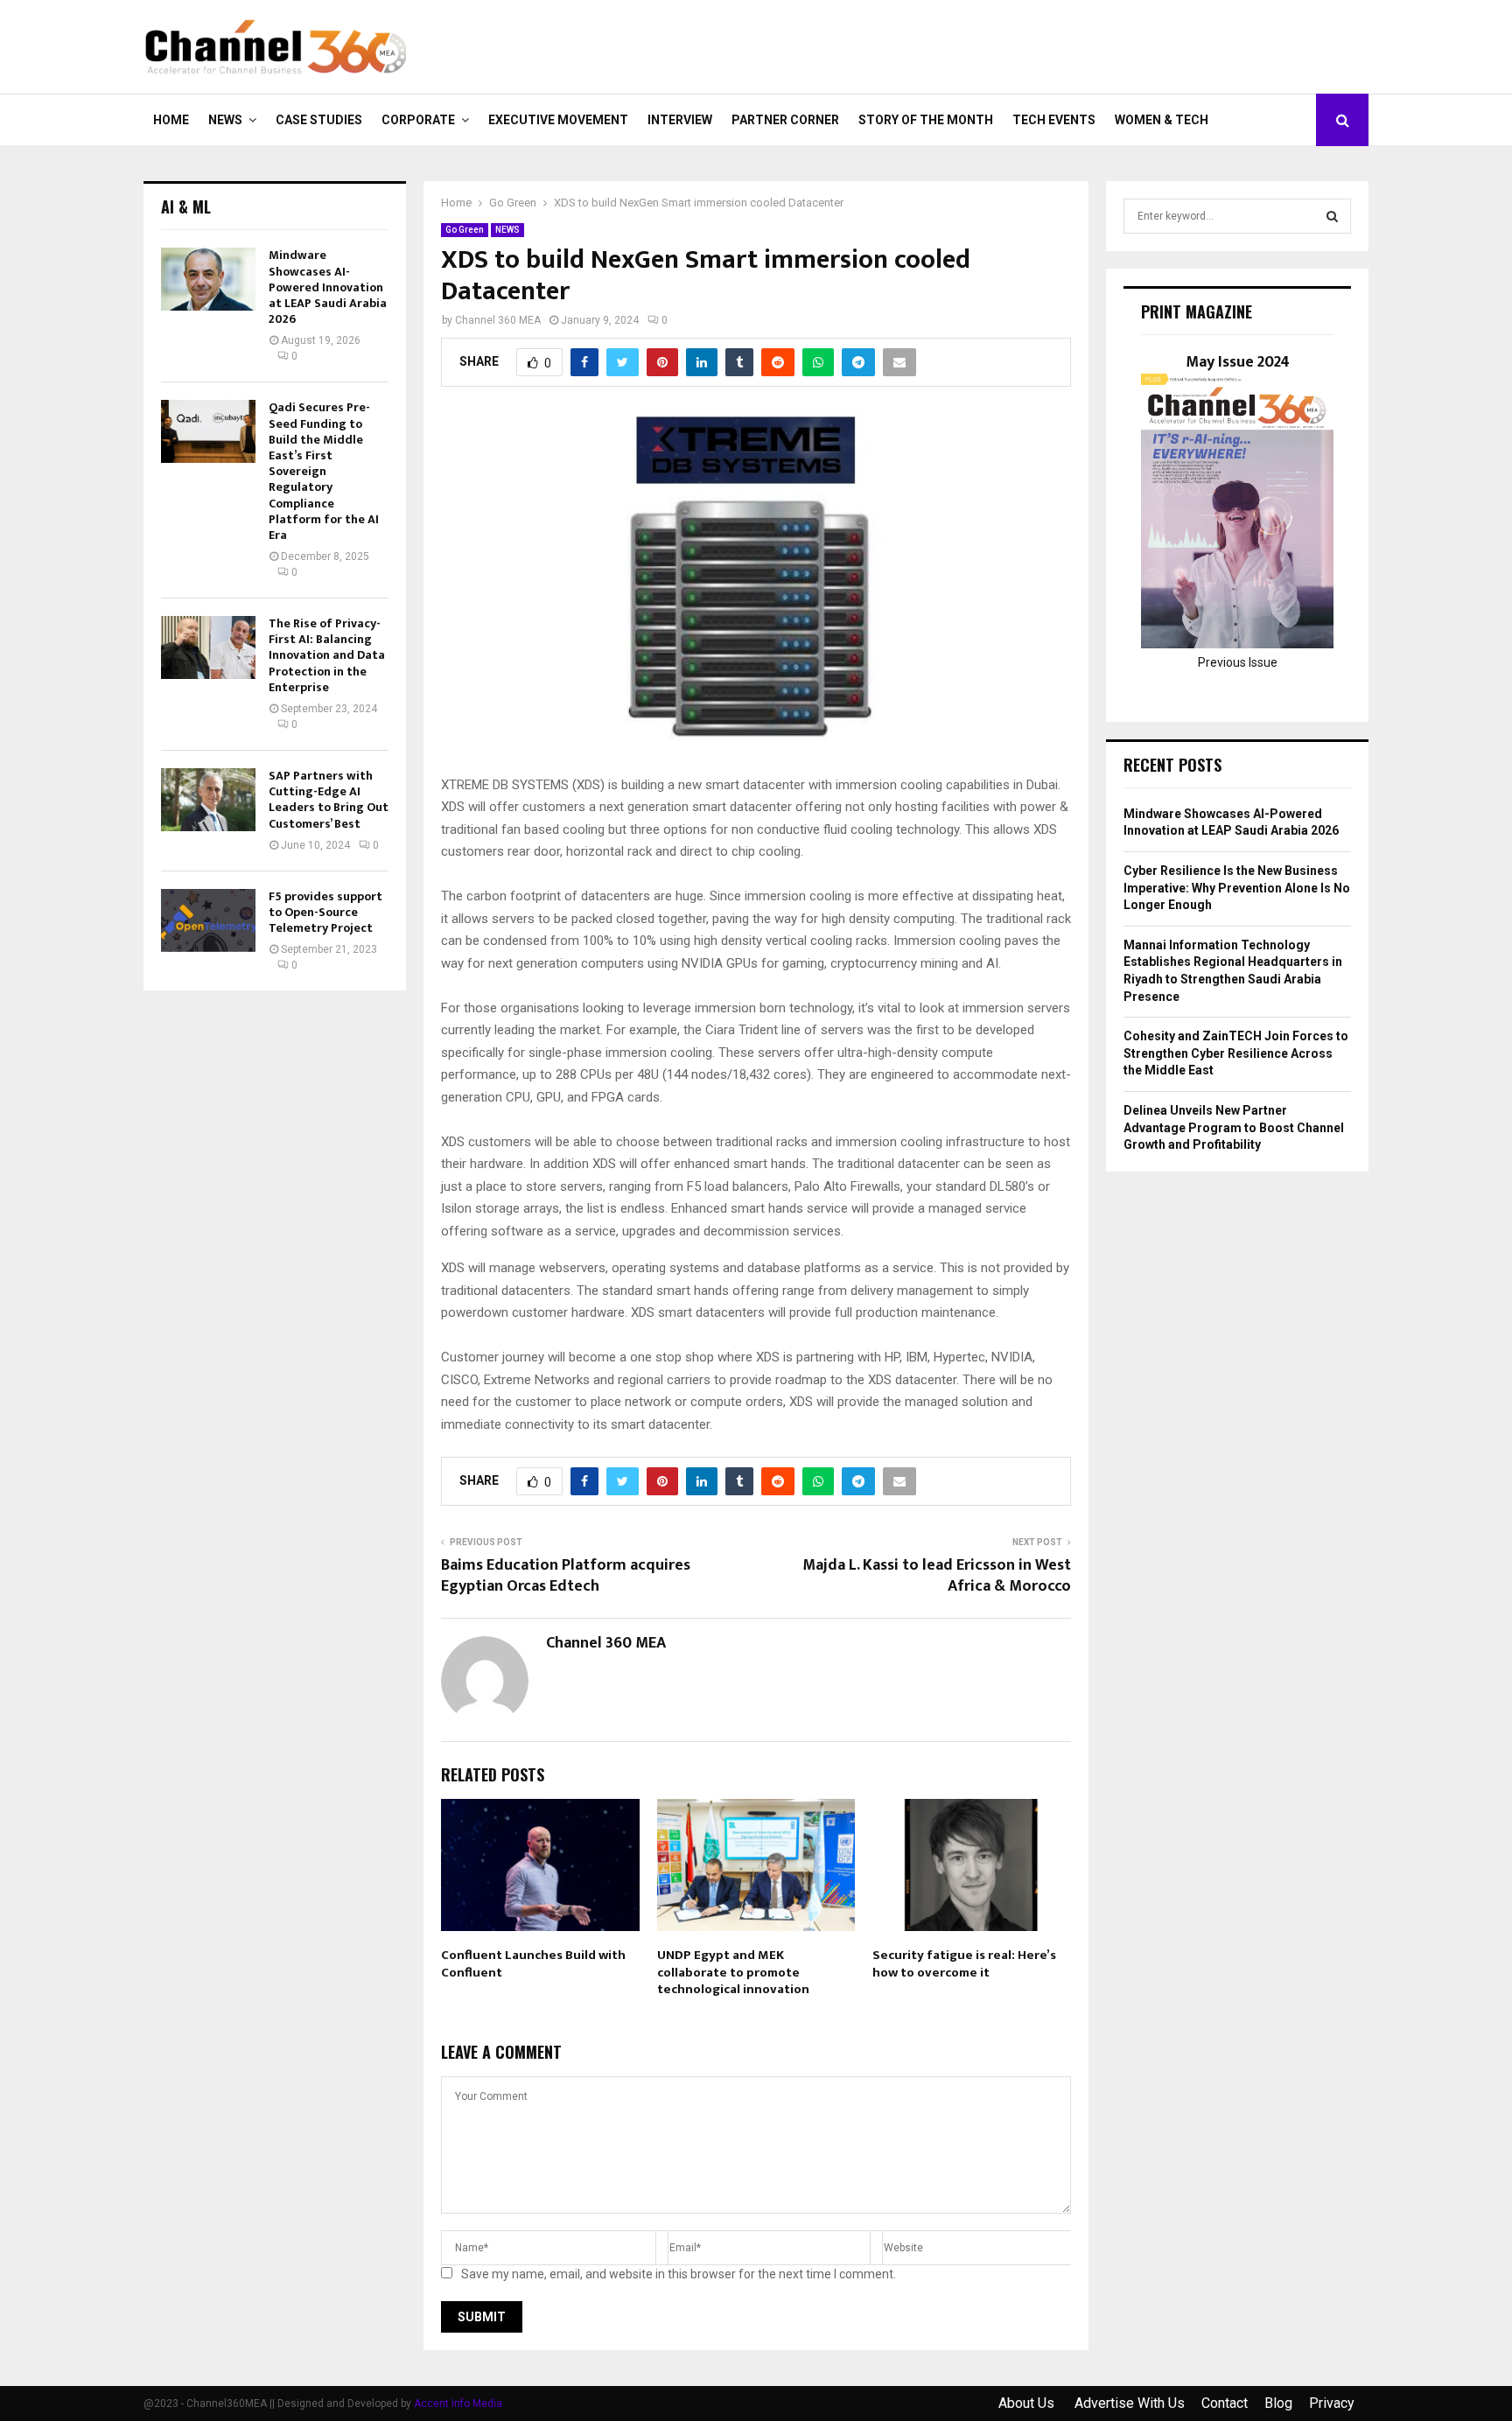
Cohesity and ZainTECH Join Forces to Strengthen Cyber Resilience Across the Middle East (1236, 1053)
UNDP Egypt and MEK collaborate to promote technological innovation (733, 1972)
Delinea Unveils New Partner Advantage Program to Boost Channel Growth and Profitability (1234, 1127)
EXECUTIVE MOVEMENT (558, 120)
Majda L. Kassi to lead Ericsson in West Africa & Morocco (937, 1576)
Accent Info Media (458, 2404)
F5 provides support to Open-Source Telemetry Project (325, 912)
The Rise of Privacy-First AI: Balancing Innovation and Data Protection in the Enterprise (327, 655)
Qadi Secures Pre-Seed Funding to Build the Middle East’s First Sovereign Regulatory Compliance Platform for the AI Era (324, 471)
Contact (1225, 2403)
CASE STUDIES (319, 120)
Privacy (1332, 2403)
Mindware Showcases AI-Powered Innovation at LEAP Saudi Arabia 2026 (328, 287)
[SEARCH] (1332, 216)
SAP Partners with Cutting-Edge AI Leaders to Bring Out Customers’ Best (329, 800)
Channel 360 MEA (498, 320)
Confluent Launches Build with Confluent (533, 1964)
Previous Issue (1238, 662)
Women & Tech (1162, 120)
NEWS (225, 120)
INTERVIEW (680, 120)
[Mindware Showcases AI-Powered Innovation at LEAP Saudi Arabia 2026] (208, 279)
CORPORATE (418, 120)
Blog (1278, 2403)
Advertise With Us (1130, 2403)
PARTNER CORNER (785, 120)
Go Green (465, 230)
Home (171, 120)
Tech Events (1054, 120)
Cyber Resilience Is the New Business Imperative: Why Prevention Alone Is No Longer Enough (1237, 888)
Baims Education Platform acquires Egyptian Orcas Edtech (566, 1576)
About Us (1028, 2403)
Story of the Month (926, 120)
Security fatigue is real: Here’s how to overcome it (964, 1964)
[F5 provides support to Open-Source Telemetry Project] (208, 920)
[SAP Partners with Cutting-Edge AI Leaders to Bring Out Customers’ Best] (208, 800)
